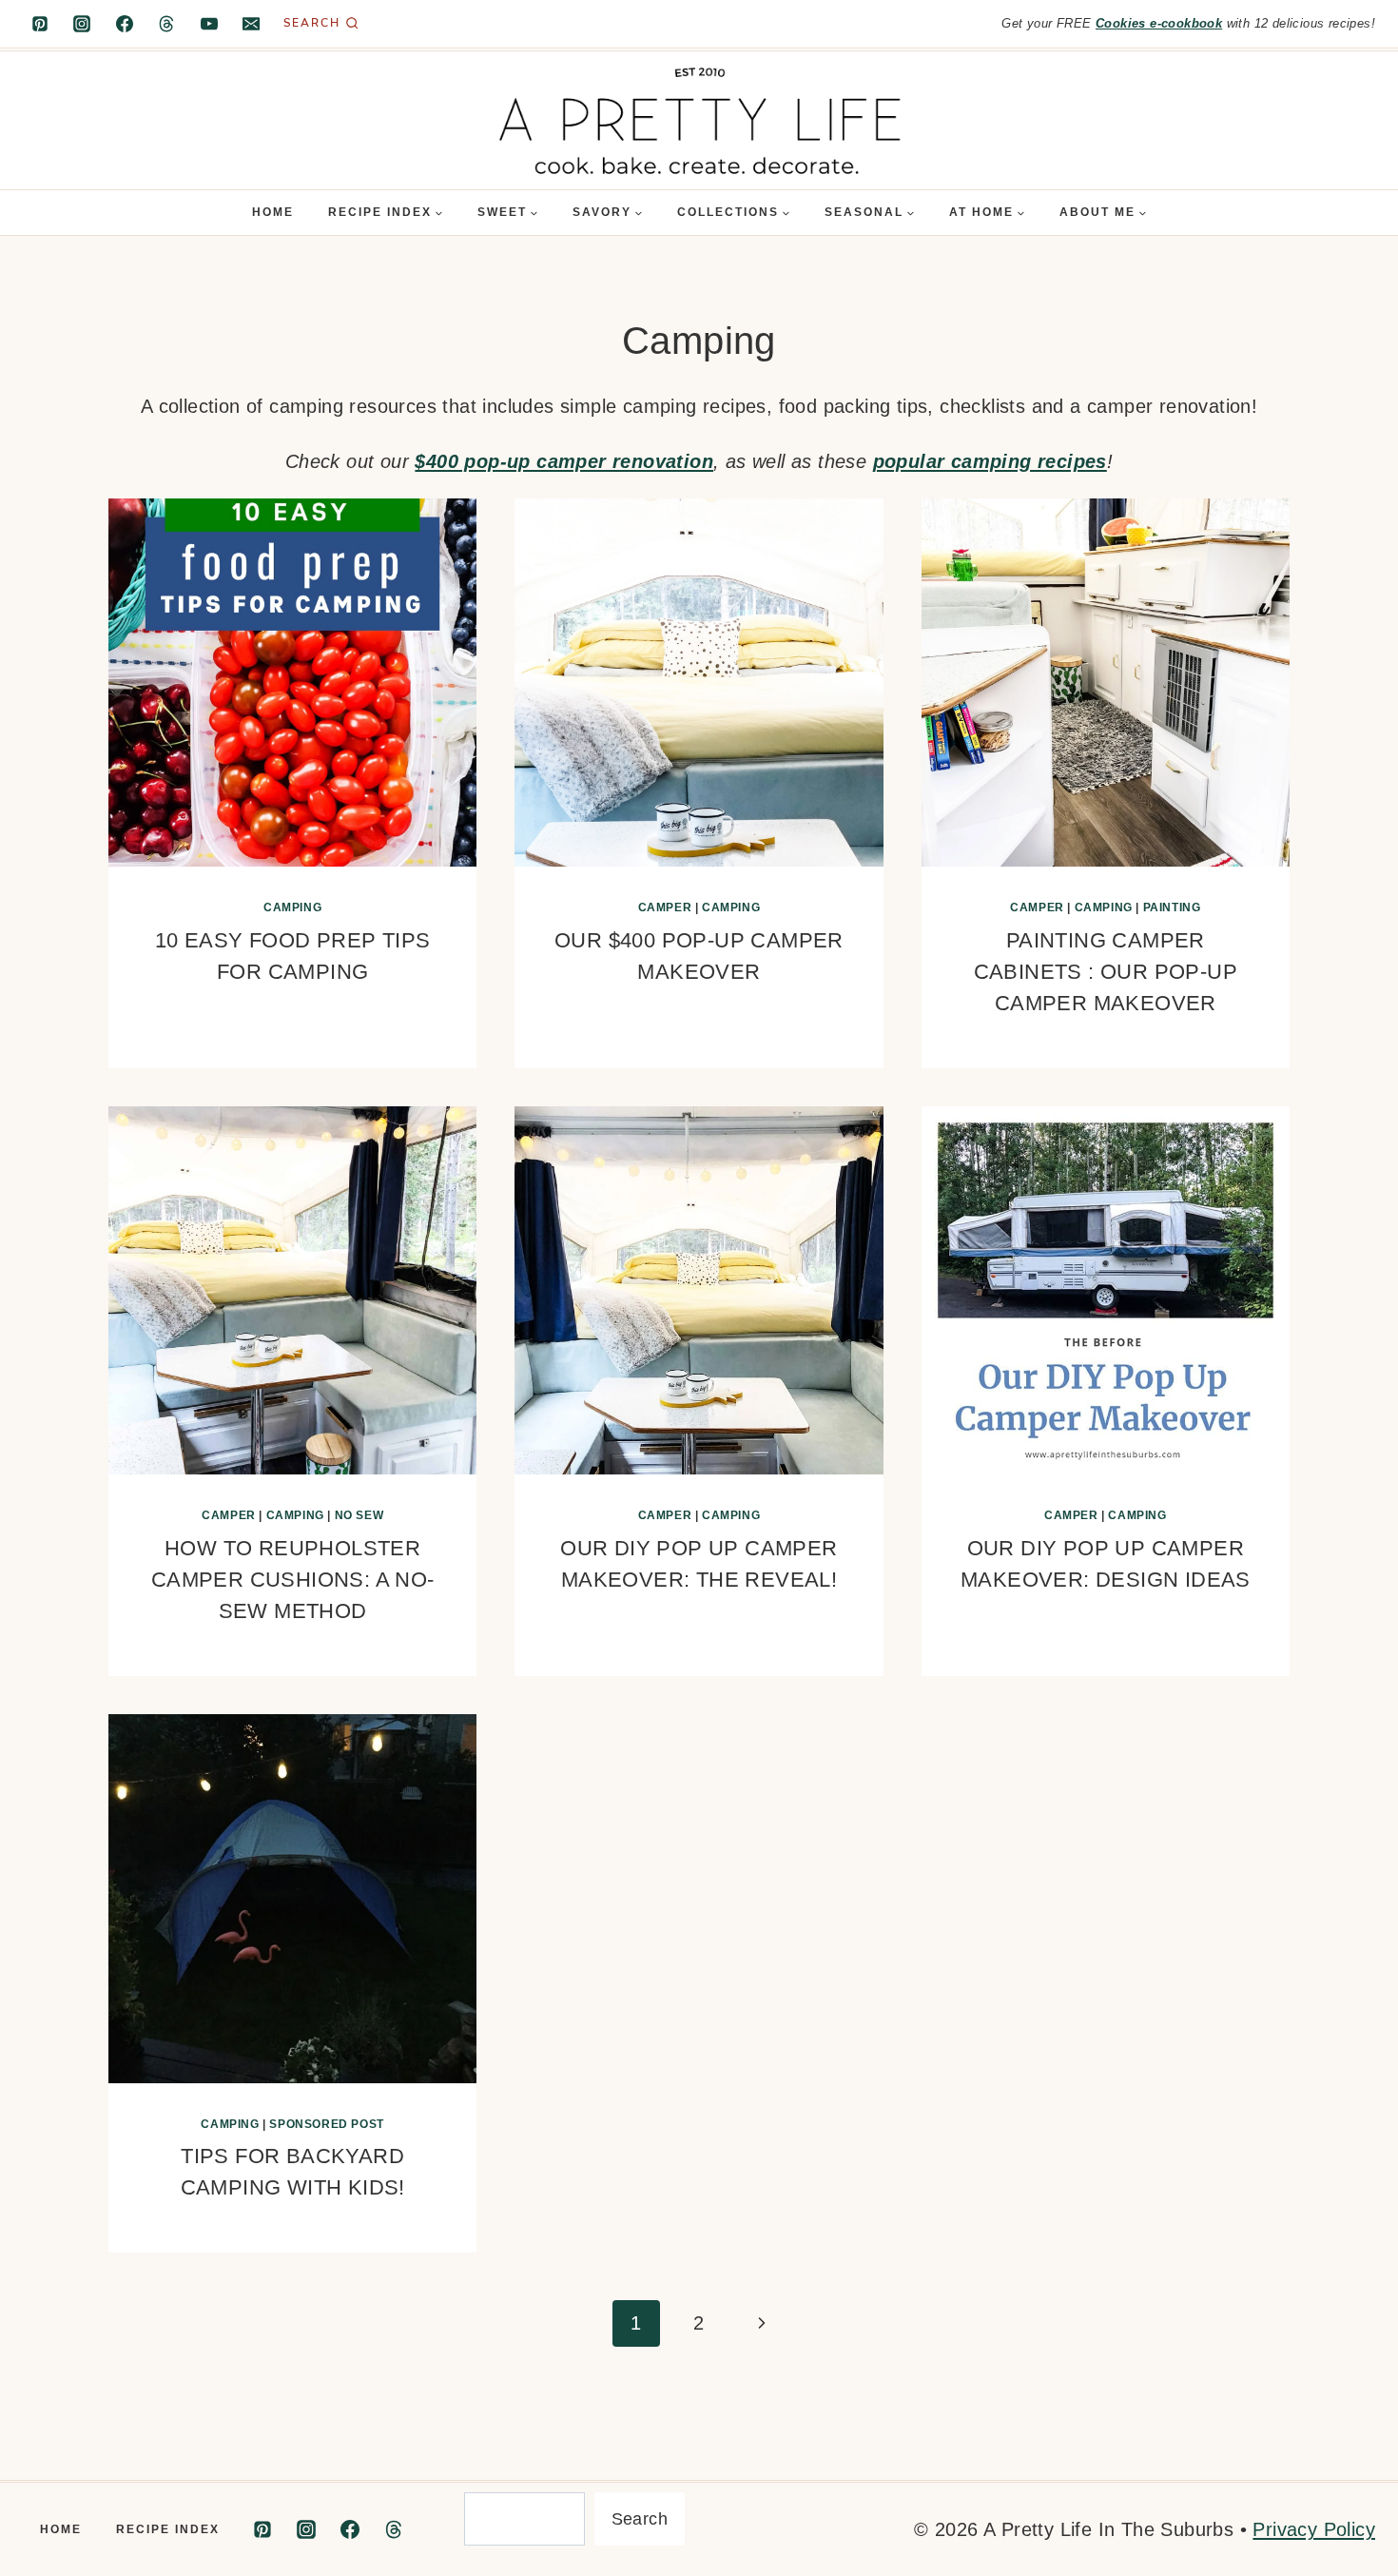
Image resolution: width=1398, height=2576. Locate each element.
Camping (292, 907)
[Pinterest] (40, 24)
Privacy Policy (1314, 2529)
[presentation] (292, 683)
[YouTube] (209, 24)
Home (273, 212)
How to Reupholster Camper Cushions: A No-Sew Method (293, 1580)
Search (640, 2519)
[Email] (251, 24)
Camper (665, 907)
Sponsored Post (326, 2124)
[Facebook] (125, 24)
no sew (359, 1515)
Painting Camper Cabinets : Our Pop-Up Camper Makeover (1106, 972)
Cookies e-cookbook (1159, 23)
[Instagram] (82, 24)
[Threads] (166, 24)
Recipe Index (168, 2529)
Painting (1172, 907)
